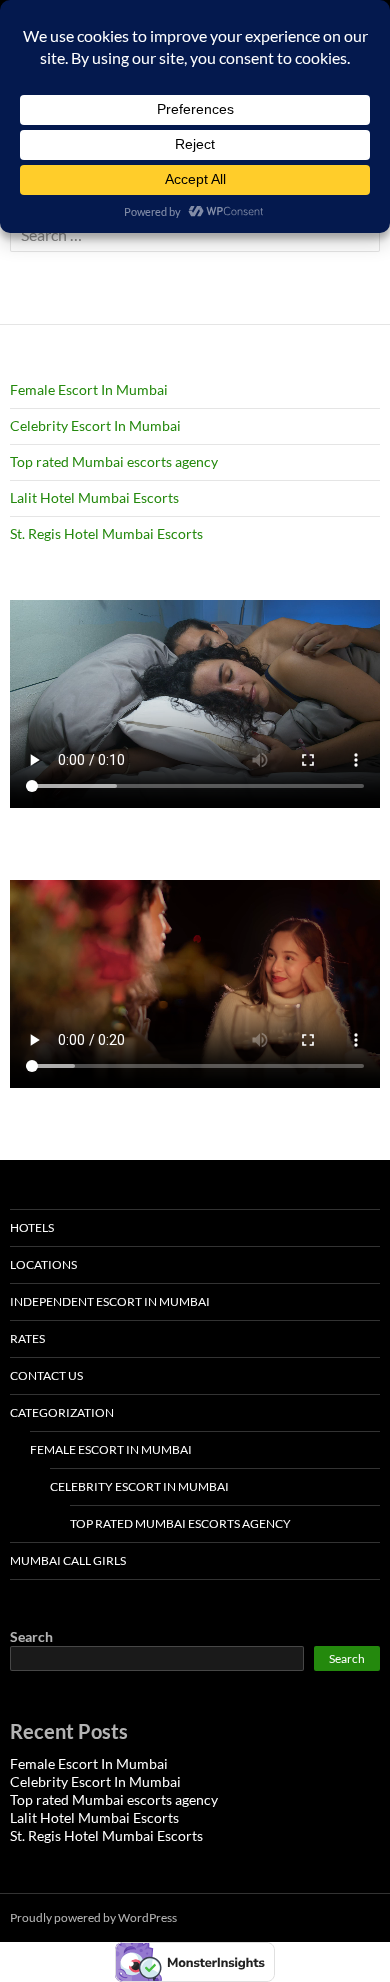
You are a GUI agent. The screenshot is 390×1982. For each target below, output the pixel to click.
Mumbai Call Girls (68, 1560)
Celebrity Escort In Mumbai (95, 425)
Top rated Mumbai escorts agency (114, 461)
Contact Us (46, 1375)
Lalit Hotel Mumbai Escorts (94, 497)
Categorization (62, 1412)
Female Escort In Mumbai (89, 389)
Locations (43, 1264)
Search (31, 1636)
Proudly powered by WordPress (93, 1917)
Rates (27, 1338)
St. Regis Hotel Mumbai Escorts (106, 533)
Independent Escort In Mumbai (110, 1301)
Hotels (32, 1227)
